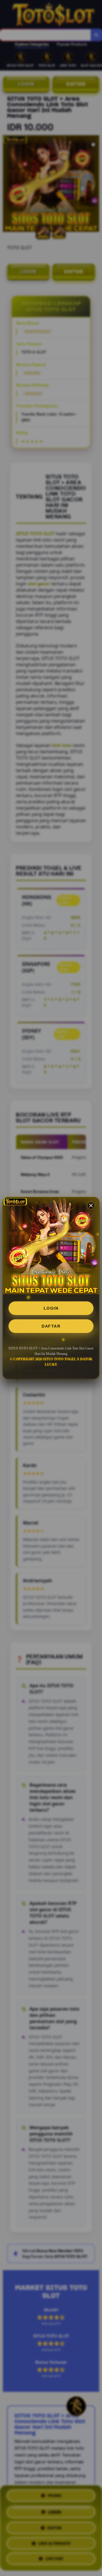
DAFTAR (51, 1326)
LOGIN (51, 1308)
